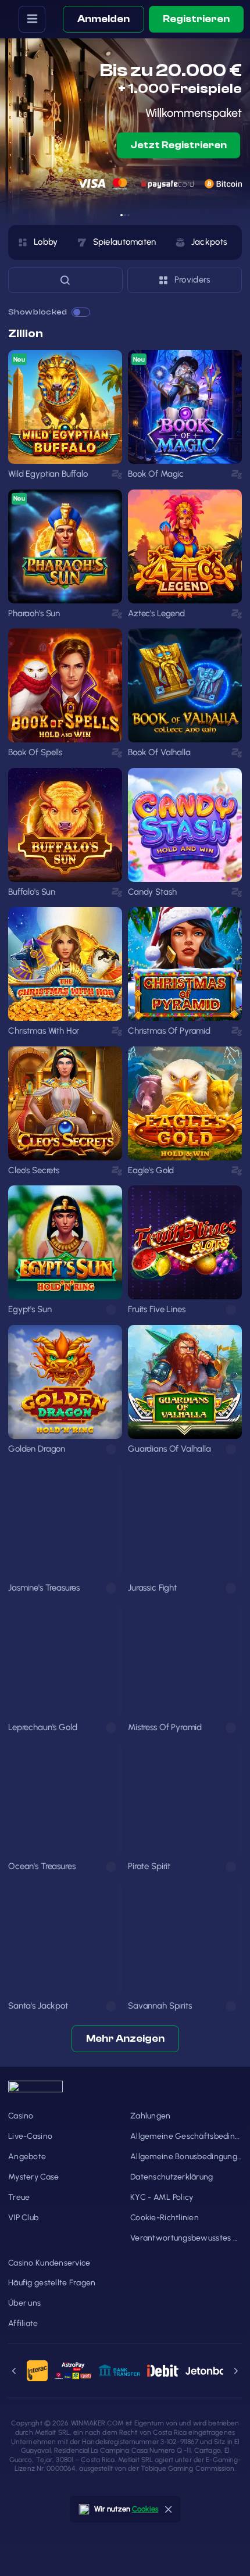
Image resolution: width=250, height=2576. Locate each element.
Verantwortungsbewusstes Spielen (186, 2238)
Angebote (27, 2157)
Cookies (145, 2509)
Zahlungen (151, 2116)
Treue (19, 2197)
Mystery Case (33, 2177)
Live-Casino (30, 2136)
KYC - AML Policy (162, 2197)
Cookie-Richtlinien (165, 2218)
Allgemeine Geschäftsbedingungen (186, 2136)
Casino (21, 2116)
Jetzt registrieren (179, 145)
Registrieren (196, 19)
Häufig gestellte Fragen (52, 2283)
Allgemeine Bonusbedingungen (186, 2157)
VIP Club (23, 2218)
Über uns (24, 2303)
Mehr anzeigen (125, 2039)
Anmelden (103, 19)
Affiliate (23, 2323)
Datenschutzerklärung (172, 2177)
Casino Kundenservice (49, 2263)
